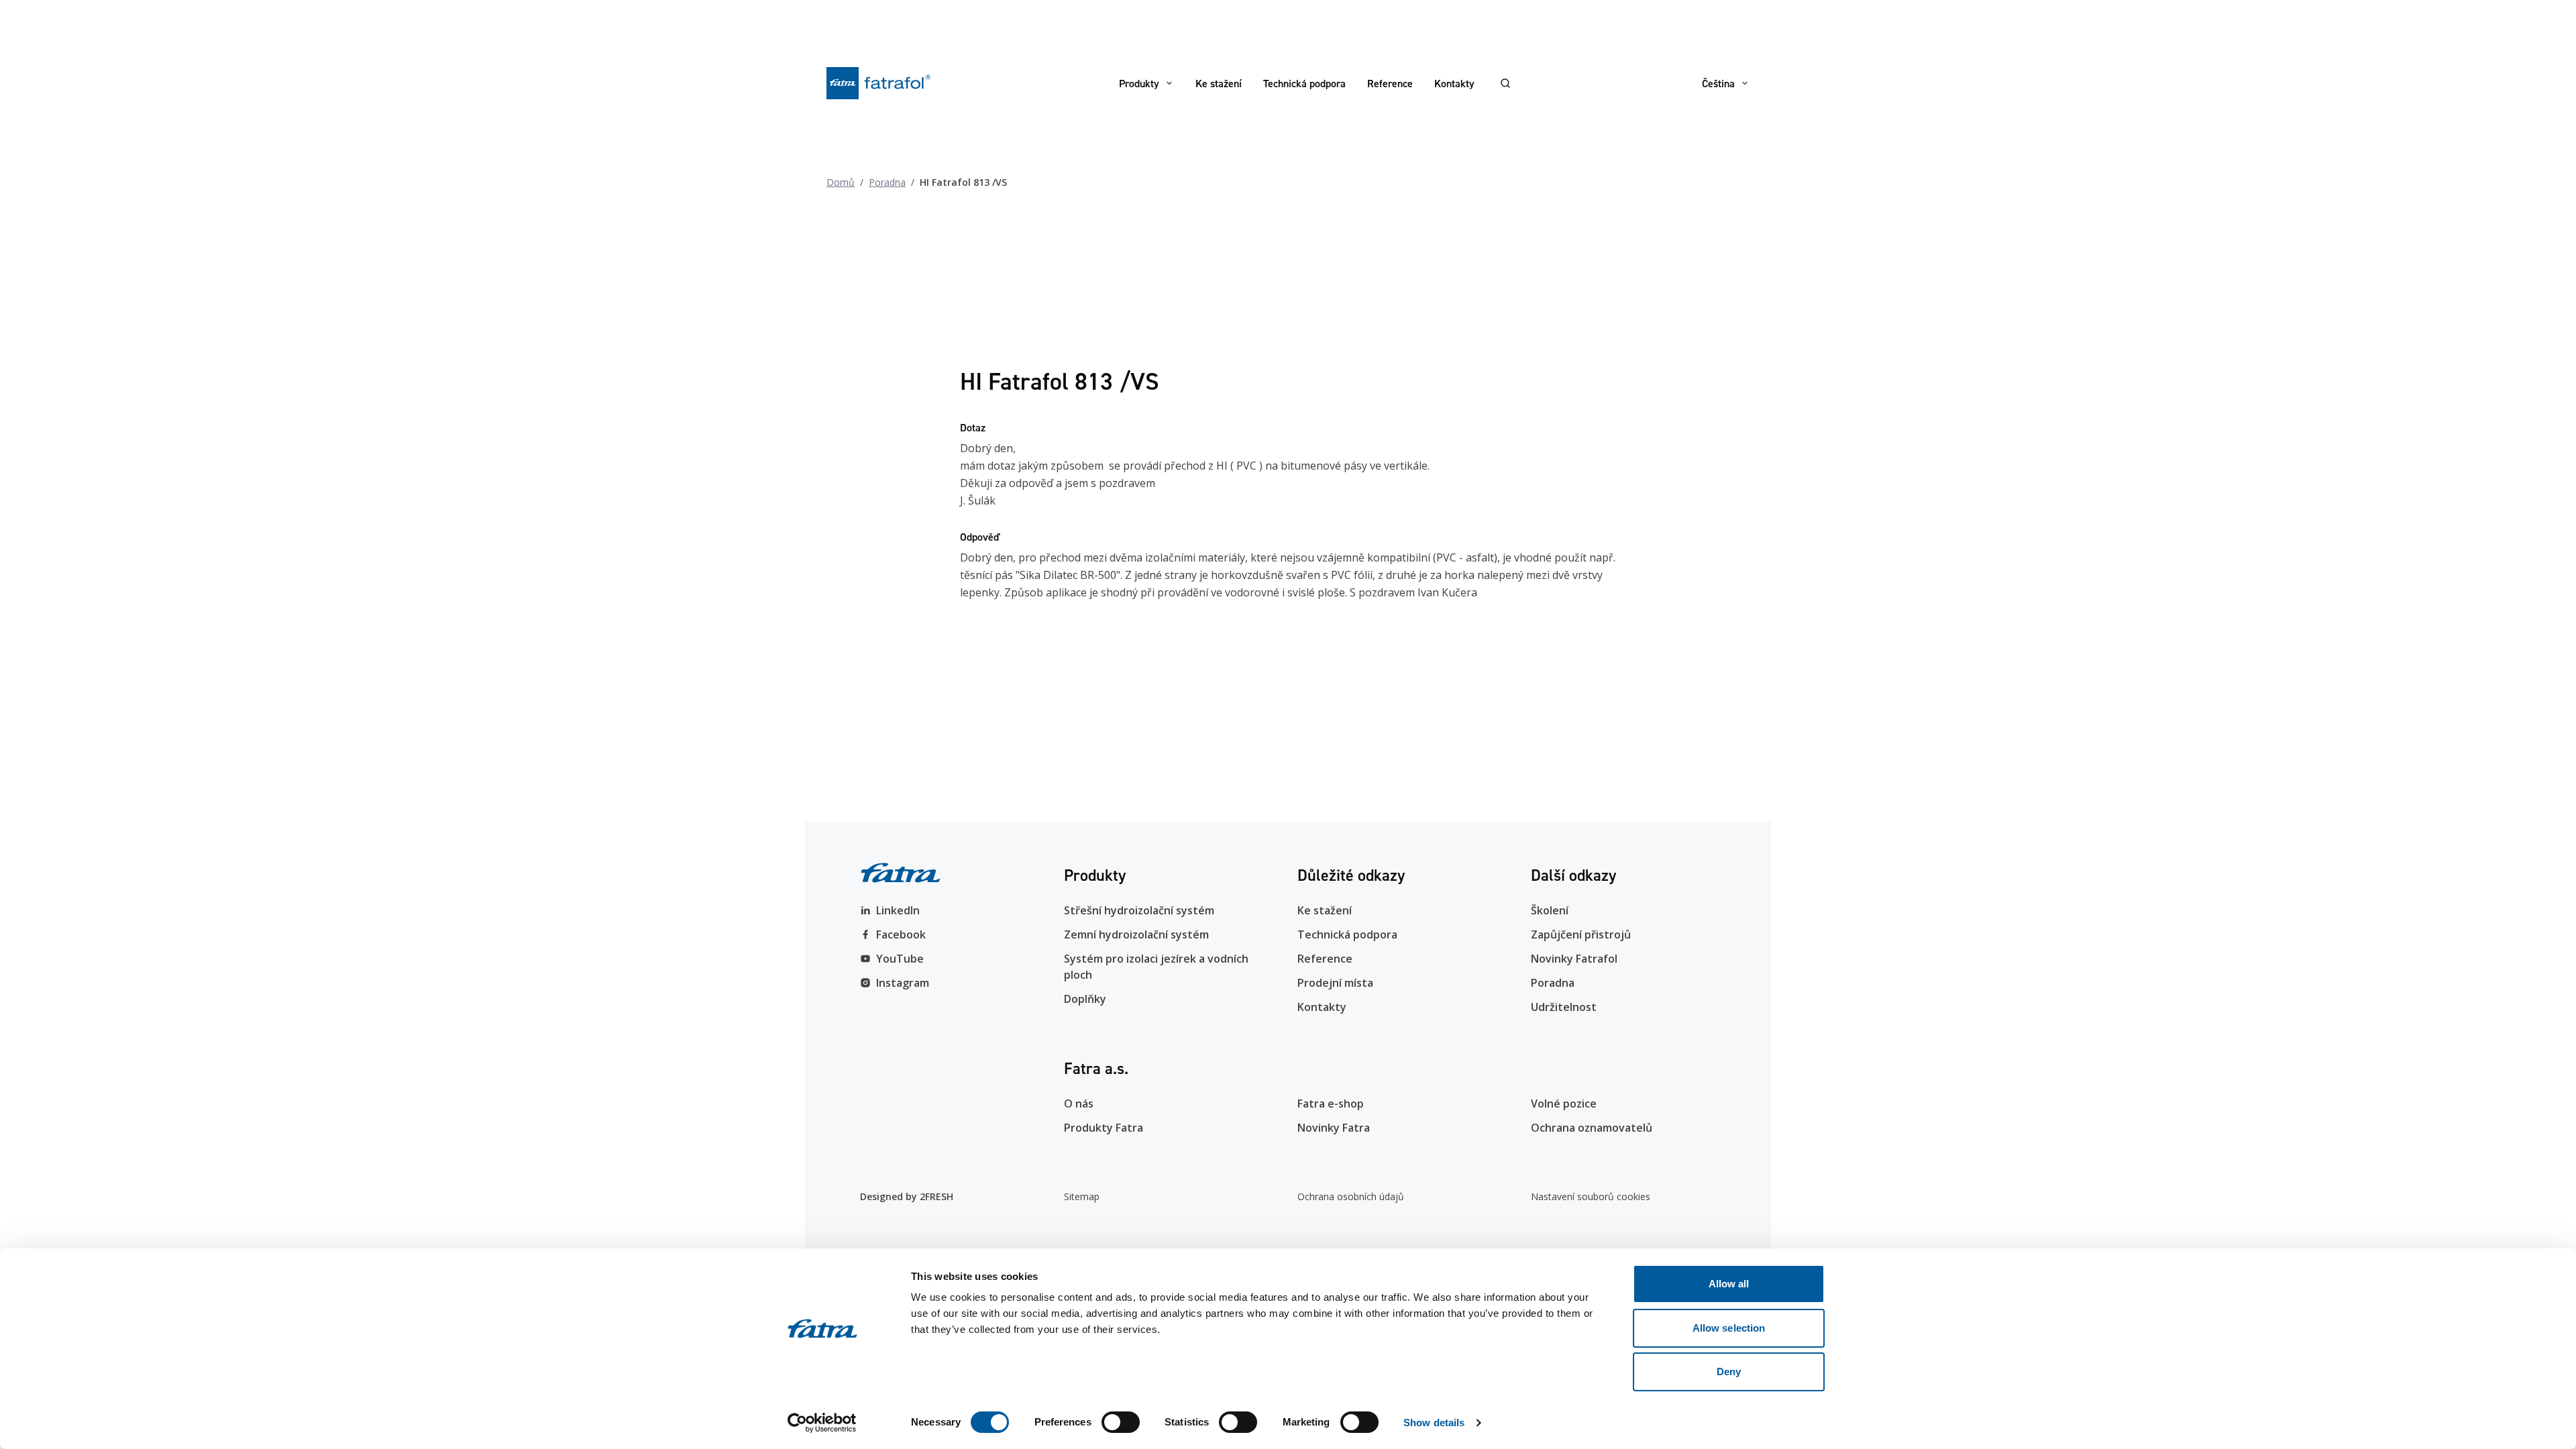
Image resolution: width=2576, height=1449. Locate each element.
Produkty (1139, 83)
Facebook (901, 934)
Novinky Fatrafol (1574, 959)
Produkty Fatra (1104, 1128)
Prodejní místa (1335, 983)
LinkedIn (898, 910)
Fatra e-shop (1331, 1104)
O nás (1079, 1104)
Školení (1550, 910)
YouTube (900, 959)
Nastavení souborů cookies (1591, 1196)
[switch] (1121, 1422)
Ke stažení (1219, 83)
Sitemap (1082, 1196)
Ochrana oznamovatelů (1592, 1128)
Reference (1390, 83)
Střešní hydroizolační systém (1139, 910)
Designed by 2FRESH (907, 1196)
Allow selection (1729, 1328)
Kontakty (1454, 83)
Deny (1729, 1372)
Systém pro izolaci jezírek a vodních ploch (1156, 967)
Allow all (1729, 1284)
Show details (1434, 1423)
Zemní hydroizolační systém (1136, 934)
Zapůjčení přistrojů (1581, 934)
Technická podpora (1304, 83)
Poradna (887, 182)
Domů (841, 182)
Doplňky (1085, 999)
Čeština (1718, 83)
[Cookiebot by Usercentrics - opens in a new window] (822, 1423)
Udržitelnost (1564, 1007)
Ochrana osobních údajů (1351, 1196)
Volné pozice (1564, 1104)
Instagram (903, 983)
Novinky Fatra (1334, 1128)
